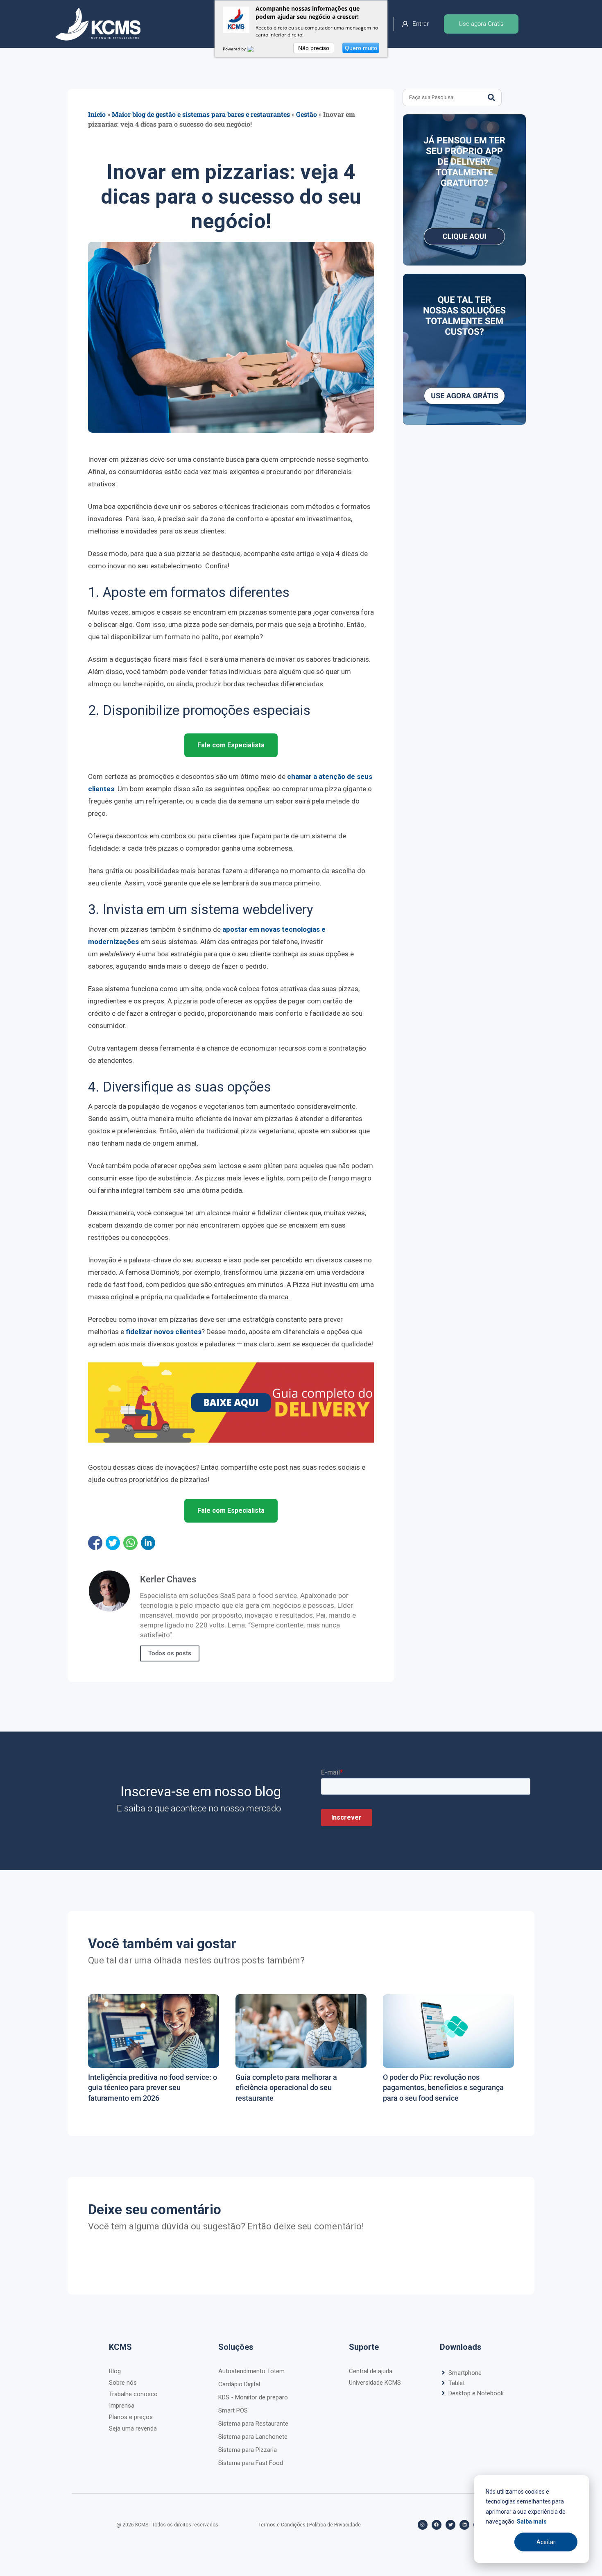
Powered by (235, 49)
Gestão (307, 114)
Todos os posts (170, 1653)
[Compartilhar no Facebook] (95, 1543)
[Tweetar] (113, 1543)
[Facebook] (437, 2525)
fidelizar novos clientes (164, 1332)
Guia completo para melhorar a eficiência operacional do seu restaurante (286, 2087)
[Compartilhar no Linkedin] (148, 1543)
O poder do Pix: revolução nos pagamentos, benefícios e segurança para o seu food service (443, 2087)
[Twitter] (450, 2525)
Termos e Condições (282, 2525)
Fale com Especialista (231, 745)
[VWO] (255, 49)
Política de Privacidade (335, 2525)
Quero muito (361, 48)
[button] (489, 2373)
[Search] (491, 98)
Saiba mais (532, 2522)
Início (97, 114)
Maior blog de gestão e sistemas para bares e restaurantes (201, 114)
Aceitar (546, 2542)
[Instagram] (423, 2525)
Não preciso (314, 48)
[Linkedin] (464, 2525)
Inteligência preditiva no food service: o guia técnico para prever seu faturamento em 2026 (153, 2087)
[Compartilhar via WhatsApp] (130, 1543)
